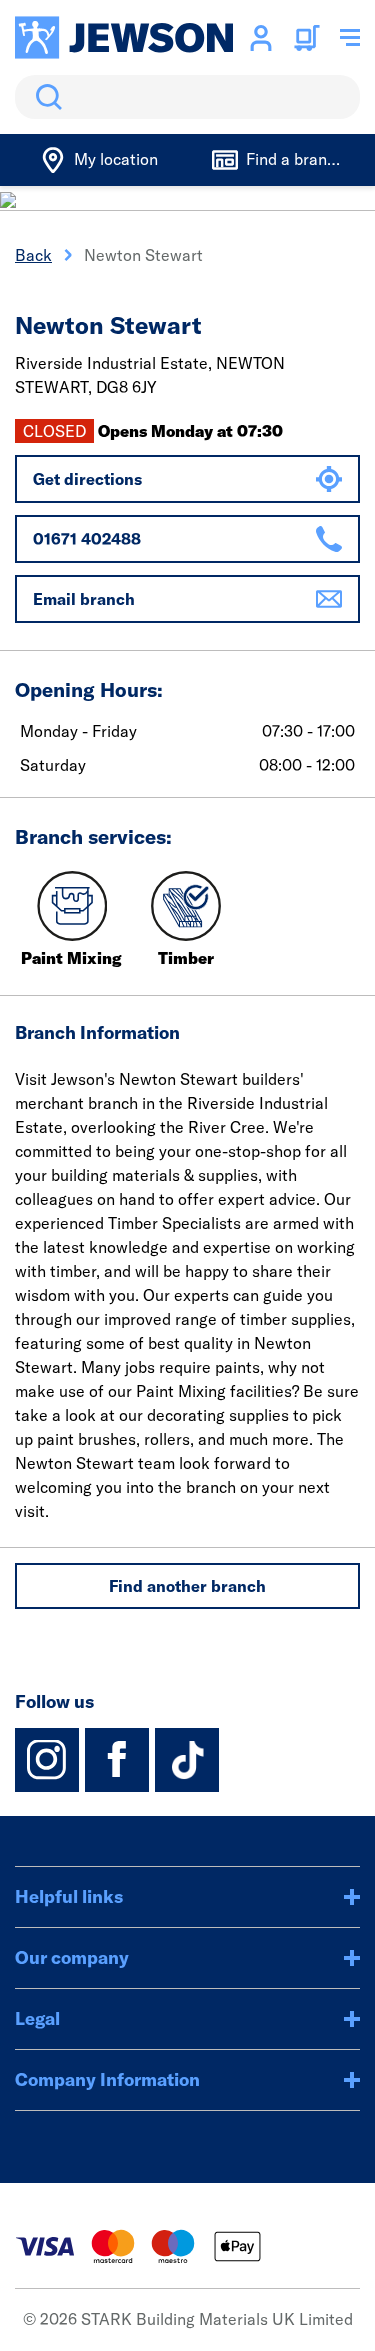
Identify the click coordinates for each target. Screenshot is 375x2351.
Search (45, 97)
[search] (187, 97)
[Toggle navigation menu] (350, 38)
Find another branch (187, 1586)
